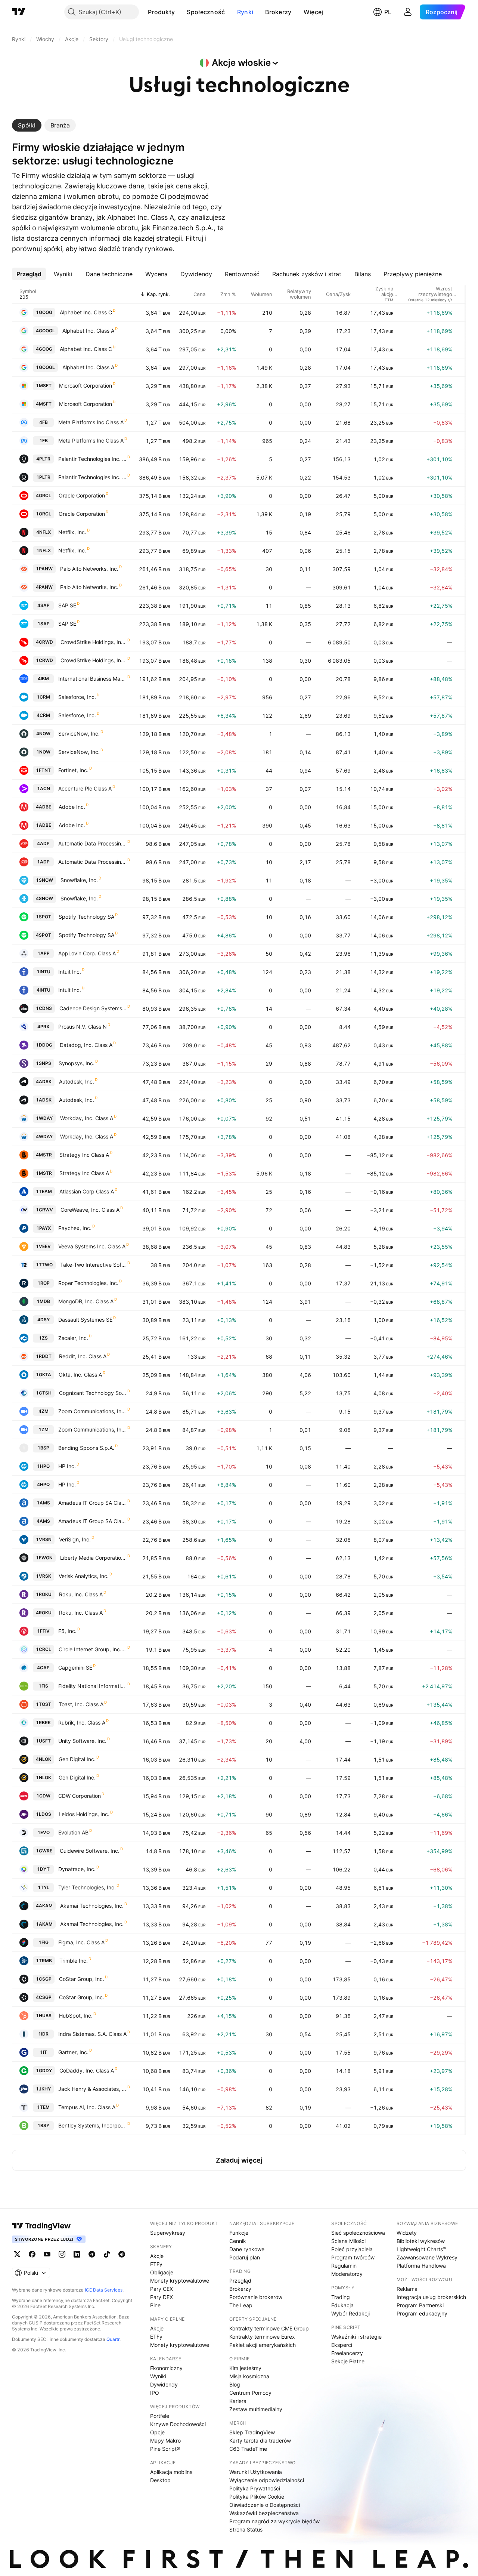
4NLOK (44, 1759)
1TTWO (44, 1265)
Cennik (238, 2241)
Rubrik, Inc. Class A (82, 1723)
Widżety (407, 2233)
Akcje (157, 2256)
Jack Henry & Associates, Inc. (92, 2089)
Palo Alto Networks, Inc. (89, 569)
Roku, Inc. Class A (81, 1594)
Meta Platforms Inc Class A (91, 422)
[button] (180, 12)
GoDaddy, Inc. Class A (87, 2070)
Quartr (113, 2339)
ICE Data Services (104, 2290)
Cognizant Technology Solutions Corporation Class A (93, 1393)
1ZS (43, 1338)
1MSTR (44, 1173)
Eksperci (342, 2345)
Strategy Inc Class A (84, 1155)
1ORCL (44, 514)
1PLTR (43, 477)
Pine (155, 2305)
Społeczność (206, 12)
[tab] (27, 125)
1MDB (43, 1301)
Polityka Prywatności (255, 2488)
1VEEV (43, 1246)
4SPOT (44, 935)
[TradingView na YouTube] (47, 2254)
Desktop (160, 2480)
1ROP (44, 1283)
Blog (235, 2384)
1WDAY (44, 1118)
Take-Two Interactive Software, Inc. (93, 1265)
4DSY (44, 1320)
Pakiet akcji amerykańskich (263, 2345)
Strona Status (246, 2529)
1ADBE (44, 825)
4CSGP (44, 1997)
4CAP (43, 1668)
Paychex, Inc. (75, 1228)
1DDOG (44, 1045)
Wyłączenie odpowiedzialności (267, 2480)
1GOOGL (45, 367)
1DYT (43, 1869)
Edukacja (342, 2305)
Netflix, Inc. (72, 532)
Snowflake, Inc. (79, 880)
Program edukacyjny (422, 2313)
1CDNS (44, 1008)
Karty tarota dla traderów (260, 2441)
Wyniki (158, 2376)
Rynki (245, 12)
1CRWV (44, 1210)
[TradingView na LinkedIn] (77, 2254)
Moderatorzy (347, 2274)
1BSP (43, 1448)
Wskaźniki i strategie (356, 2337)
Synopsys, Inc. (77, 1063)
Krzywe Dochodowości (178, 2424)
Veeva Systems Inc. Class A (92, 1246)
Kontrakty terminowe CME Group (269, 2328)
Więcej (314, 12)
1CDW (43, 1796)
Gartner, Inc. (73, 2052)
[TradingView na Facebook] (32, 2254)
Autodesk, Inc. (77, 1081)
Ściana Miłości (348, 2241)
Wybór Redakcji (350, 2313)
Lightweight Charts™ (421, 2249)
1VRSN (44, 1539)
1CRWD (44, 660)
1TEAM (44, 1191)
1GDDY (44, 2070)
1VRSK (44, 1576)
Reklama (407, 2289)
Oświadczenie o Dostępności (265, 2505)
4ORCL (44, 495)
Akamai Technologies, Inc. (92, 1906)
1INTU (44, 972)
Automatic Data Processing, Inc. (92, 843)
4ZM (44, 1411)
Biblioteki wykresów (421, 2241)
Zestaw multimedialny (256, 2409)
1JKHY (43, 2089)
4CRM (43, 715)
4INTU (44, 990)
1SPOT (44, 917)
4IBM (43, 679)
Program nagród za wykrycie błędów (274, 2521)
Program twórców (353, 2257)
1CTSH (44, 1393)
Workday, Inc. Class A (87, 1118)
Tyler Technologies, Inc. (87, 1887)
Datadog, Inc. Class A (86, 1045)
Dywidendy (164, 2384)
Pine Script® (165, 2449)
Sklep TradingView (252, 2432)
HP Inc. (67, 1466)
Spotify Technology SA (86, 917)
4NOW (43, 734)
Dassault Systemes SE (85, 1320)
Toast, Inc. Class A (81, 1704)
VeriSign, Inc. (75, 1539)
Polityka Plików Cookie (257, 2497)
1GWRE (44, 1851)
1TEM (43, 2107)
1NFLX (44, 550)
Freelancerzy (347, 2353)
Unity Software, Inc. (82, 1741)
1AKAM (44, 1924)
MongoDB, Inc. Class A (86, 1301)
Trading (341, 2297)
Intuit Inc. (70, 972)
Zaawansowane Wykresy (427, 2257)
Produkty (161, 12)
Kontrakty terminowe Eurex (262, 2337)
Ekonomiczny (166, 2368)
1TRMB (44, 1961)
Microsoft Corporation (86, 386)
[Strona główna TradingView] (19, 12)
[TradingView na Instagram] (62, 2254)
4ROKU (44, 1613)
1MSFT (44, 386)
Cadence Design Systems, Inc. (93, 1008)
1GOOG (44, 312)
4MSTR (44, 1155)
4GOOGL (45, 331)
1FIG (44, 1942)
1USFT (43, 1741)
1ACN (44, 788)
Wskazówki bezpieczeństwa (264, 2513)
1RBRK (43, 1723)
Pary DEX (162, 2297)
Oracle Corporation (82, 495)
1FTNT (43, 770)
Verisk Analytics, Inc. (84, 1576)
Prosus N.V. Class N (83, 1027)
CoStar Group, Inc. (82, 1979)
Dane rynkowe (247, 2249)
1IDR (43, 2034)
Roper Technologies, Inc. (88, 1283)
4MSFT (44, 404)
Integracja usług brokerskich (431, 2297)
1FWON (44, 1558)
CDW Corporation (80, 1796)
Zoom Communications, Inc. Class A (92, 1411)
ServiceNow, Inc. (79, 734)
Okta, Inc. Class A (80, 1375)
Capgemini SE (75, 1668)
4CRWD (44, 642)
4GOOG (44, 349)
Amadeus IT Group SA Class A (92, 1503)
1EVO (44, 1832)
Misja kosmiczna (249, 2376)
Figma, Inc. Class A (81, 1942)
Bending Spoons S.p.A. (86, 1448)
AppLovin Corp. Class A (87, 953)
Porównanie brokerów (256, 2297)
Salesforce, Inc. (77, 697)
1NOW (43, 752)
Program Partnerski (420, 2305)
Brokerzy (278, 12)
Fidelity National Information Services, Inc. (92, 1686)
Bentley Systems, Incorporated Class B (92, 2125)
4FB (44, 422)
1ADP (43, 862)
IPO (155, 2393)
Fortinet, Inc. (73, 770)
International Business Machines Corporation (92, 679)
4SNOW (44, 898)
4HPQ (43, 1484)
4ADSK (44, 1081)
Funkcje (239, 2233)
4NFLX (44, 532)
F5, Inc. (67, 1631)
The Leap (241, 2305)
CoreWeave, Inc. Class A (90, 1210)
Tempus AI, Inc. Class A (87, 2107)
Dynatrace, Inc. (77, 1869)
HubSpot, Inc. (76, 2016)
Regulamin (344, 2266)
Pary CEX (162, 2289)
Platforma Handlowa (421, 2266)
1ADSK (44, 1100)
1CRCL (44, 1649)
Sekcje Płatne (348, 2361)
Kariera (238, 2401)
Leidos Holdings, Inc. (84, 1814)
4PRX (43, 1027)
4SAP (44, 605)
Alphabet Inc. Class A (88, 331)
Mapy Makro (165, 2441)
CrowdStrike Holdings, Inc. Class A (94, 642)
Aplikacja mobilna (171, 2472)
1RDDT (44, 1356)
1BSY (43, 2125)
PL (388, 12)
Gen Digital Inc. (77, 1759)
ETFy (156, 2264)
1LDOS (44, 1814)
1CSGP (44, 1979)
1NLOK (44, 1777)
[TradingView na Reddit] (122, 2254)
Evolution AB (73, 1832)
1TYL (44, 1887)
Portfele (160, 2416)
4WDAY (44, 1136)
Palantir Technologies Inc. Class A (92, 459)
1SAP (44, 624)
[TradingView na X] (17, 2254)
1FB (44, 440)
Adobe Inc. (72, 807)
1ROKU (44, 1594)
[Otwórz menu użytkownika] (408, 12)
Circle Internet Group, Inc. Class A (93, 1649)
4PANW (44, 587)
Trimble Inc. (74, 1961)
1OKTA (44, 1375)
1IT (44, 2052)
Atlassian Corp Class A (87, 1191)
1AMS (43, 1503)
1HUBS (44, 2016)
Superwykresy (168, 2233)
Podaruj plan (245, 2257)
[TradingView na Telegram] (92, 2254)
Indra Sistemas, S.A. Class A (92, 2034)
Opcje (157, 2432)
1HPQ (43, 1466)
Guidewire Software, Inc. (90, 1851)
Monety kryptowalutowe (180, 2281)
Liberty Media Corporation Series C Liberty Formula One (93, 1558)
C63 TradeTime (248, 2449)
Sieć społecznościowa (358, 2233)
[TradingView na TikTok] (107, 2254)
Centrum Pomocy (250, 2393)
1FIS (43, 1686)
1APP (44, 953)
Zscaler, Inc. (73, 1338)
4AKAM (44, 1906)
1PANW (44, 569)
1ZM (44, 1429)
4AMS (43, 1521)
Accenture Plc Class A (85, 788)
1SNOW (44, 880)
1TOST (44, 1704)
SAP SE (67, 605)
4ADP (43, 843)
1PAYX (44, 1228)
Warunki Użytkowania (256, 2472)
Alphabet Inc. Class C (86, 312)
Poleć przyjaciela (352, 2249)
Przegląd (240, 2281)
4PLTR (43, 459)
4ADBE (44, 807)
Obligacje (162, 2272)
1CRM (43, 697)
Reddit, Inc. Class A (83, 1356)
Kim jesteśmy (245, 2368)
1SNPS (44, 1063)
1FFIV (43, 1631)
